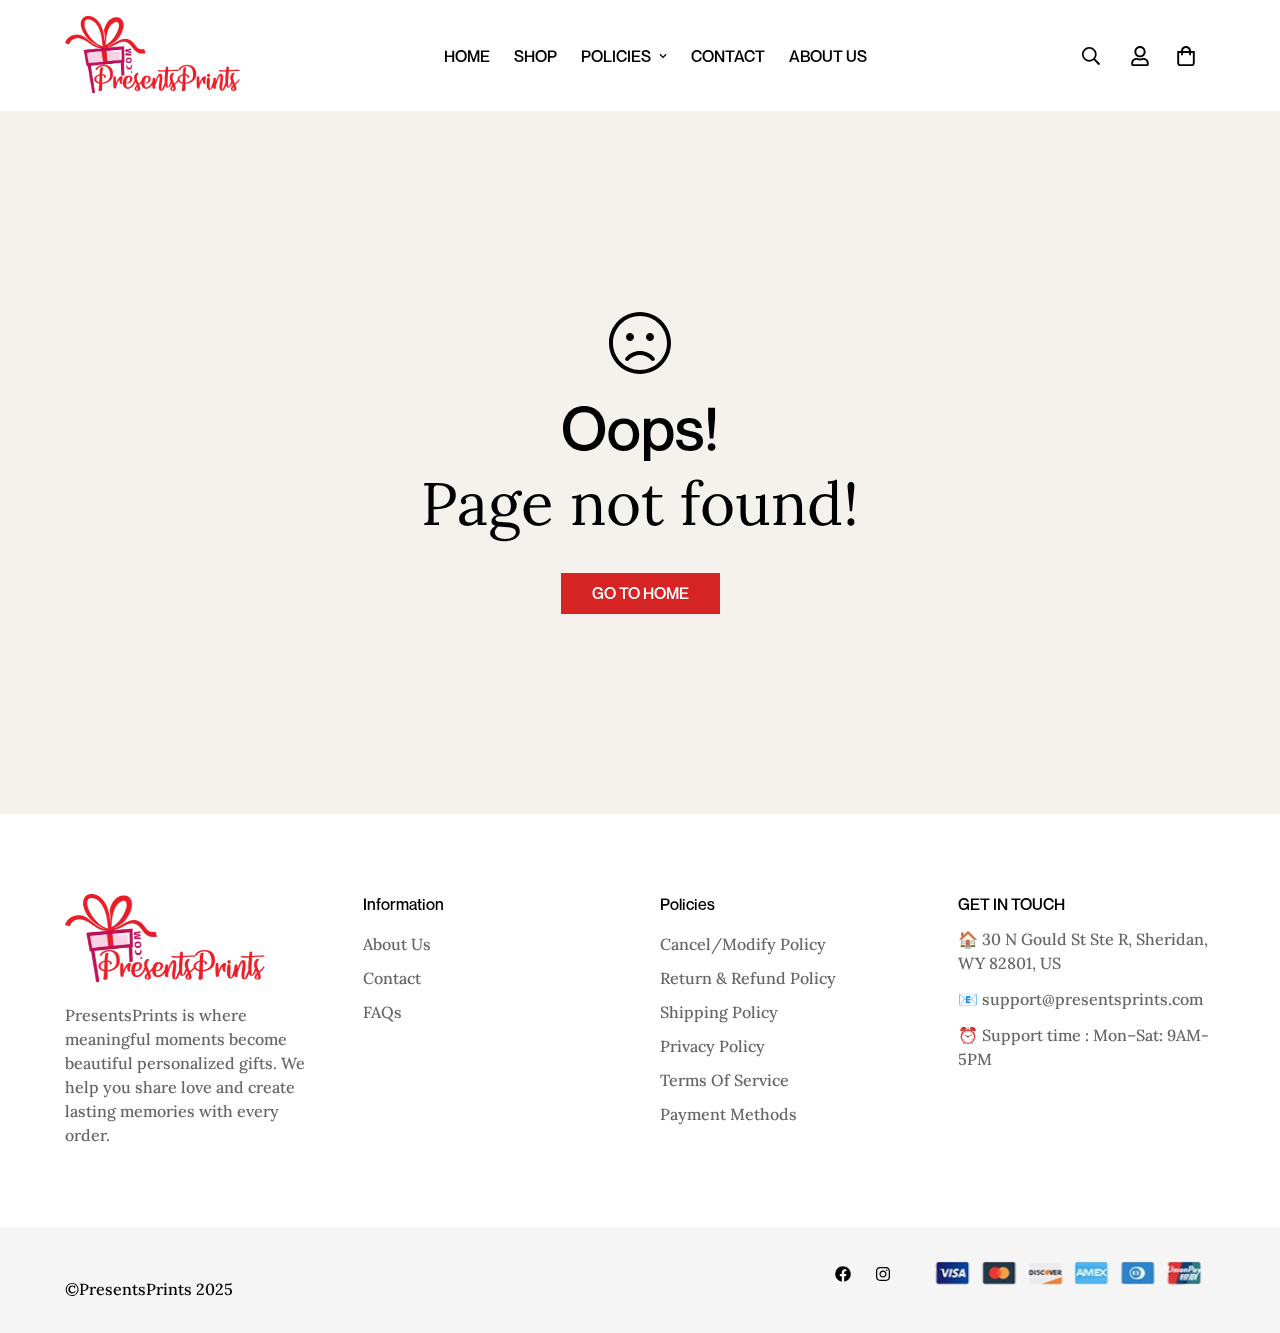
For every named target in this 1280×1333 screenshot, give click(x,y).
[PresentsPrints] (152, 55)
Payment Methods (728, 1114)
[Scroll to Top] (1241, 1224)
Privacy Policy (712, 1046)
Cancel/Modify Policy (743, 944)
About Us (828, 56)
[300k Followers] (843, 1274)
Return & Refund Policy (748, 978)
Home (467, 56)
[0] (1186, 56)
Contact (728, 56)
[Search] (1091, 56)
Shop (535, 56)
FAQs (382, 1012)
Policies (616, 56)
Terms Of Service (724, 1080)
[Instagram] (883, 1274)
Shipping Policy (719, 1012)
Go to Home (640, 593)
